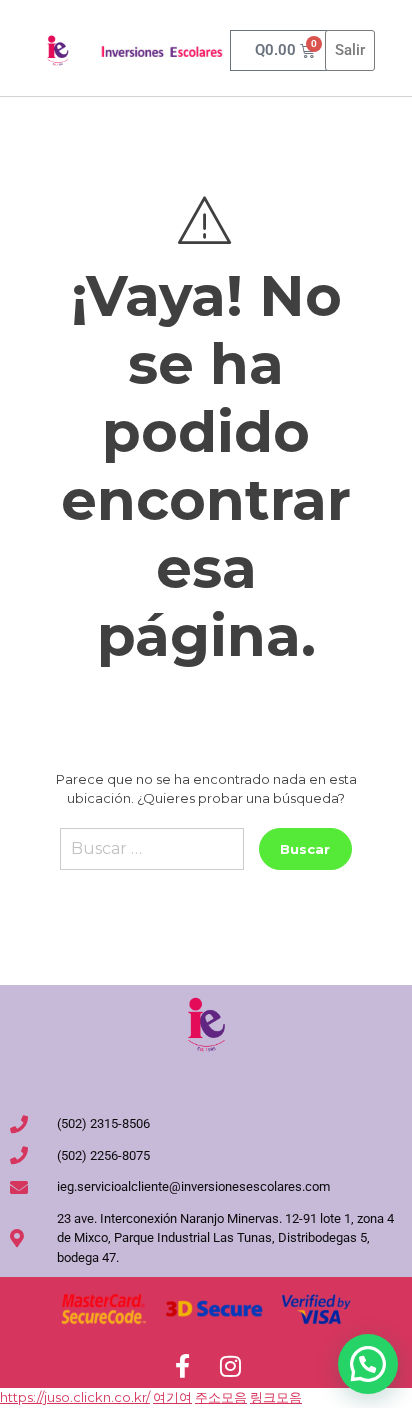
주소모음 (221, 1397)
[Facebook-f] (182, 1366)
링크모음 (276, 1397)
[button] (368, 1364)
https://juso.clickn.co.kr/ (75, 1397)
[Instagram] (230, 1366)
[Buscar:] (152, 856)
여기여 (172, 1397)
